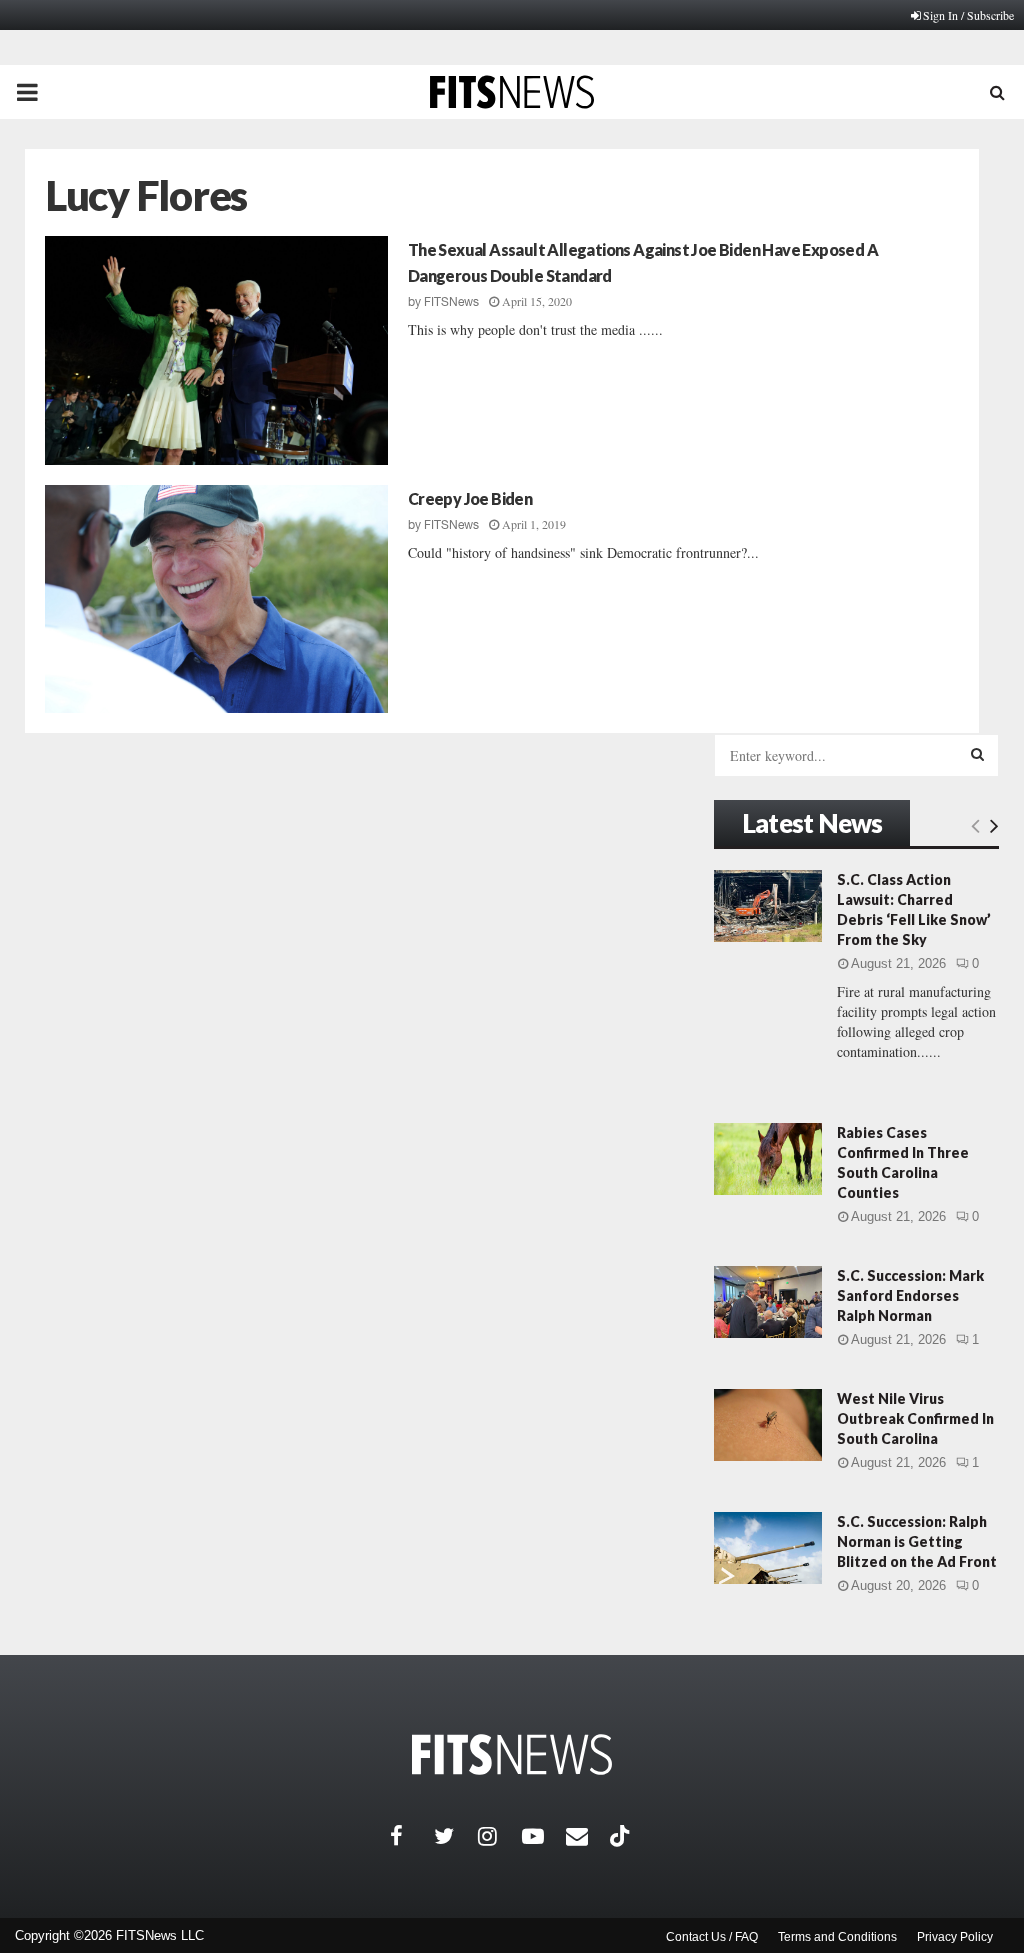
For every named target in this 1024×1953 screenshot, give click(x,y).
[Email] (588, 1836)
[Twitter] (456, 1836)
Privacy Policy (955, 1937)
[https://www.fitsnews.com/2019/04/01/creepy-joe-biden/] (216, 599)
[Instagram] (500, 1836)
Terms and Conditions (837, 1937)
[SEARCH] (977, 754)
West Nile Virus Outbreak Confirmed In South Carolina (915, 1418)
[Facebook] (412, 1836)
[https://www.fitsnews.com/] (512, 1754)
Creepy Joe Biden (470, 498)
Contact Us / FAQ (712, 1937)
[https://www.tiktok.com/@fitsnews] (622, 1836)
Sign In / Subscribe (968, 15)
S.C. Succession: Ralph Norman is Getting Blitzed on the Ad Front (917, 1541)
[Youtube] (544, 1836)
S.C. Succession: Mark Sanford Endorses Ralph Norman (910, 1295)
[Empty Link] (975, 825)
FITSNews (451, 302)
